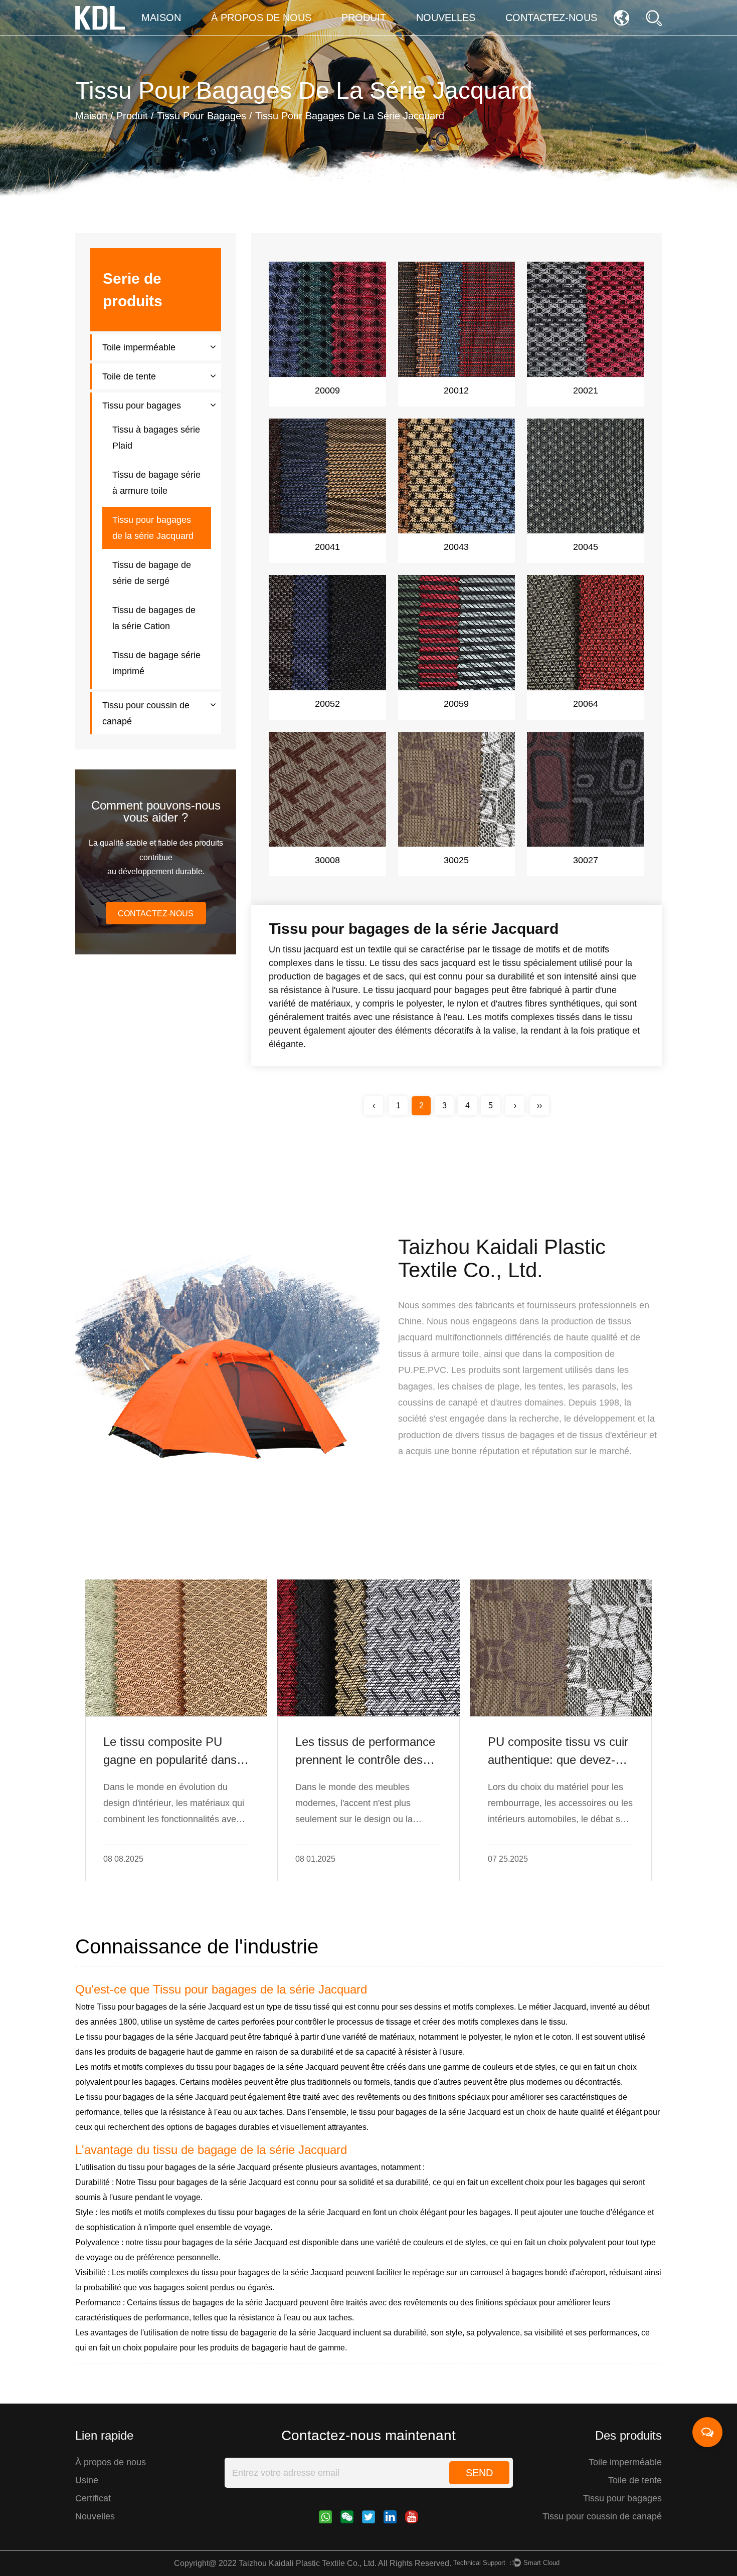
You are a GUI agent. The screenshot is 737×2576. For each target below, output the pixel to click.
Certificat (93, 2498)
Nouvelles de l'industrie (459, 32)
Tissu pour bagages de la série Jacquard (260, 1989)
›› (539, 1106)
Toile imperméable (139, 347)
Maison (161, 18)
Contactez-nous (551, 18)
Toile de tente (129, 376)
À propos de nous (261, 18)
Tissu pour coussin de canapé (385, 33)
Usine (87, 2480)
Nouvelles (446, 18)
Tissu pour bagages (202, 116)
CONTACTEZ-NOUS (156, 914)
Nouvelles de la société (453, 34)
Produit (364, 18)
